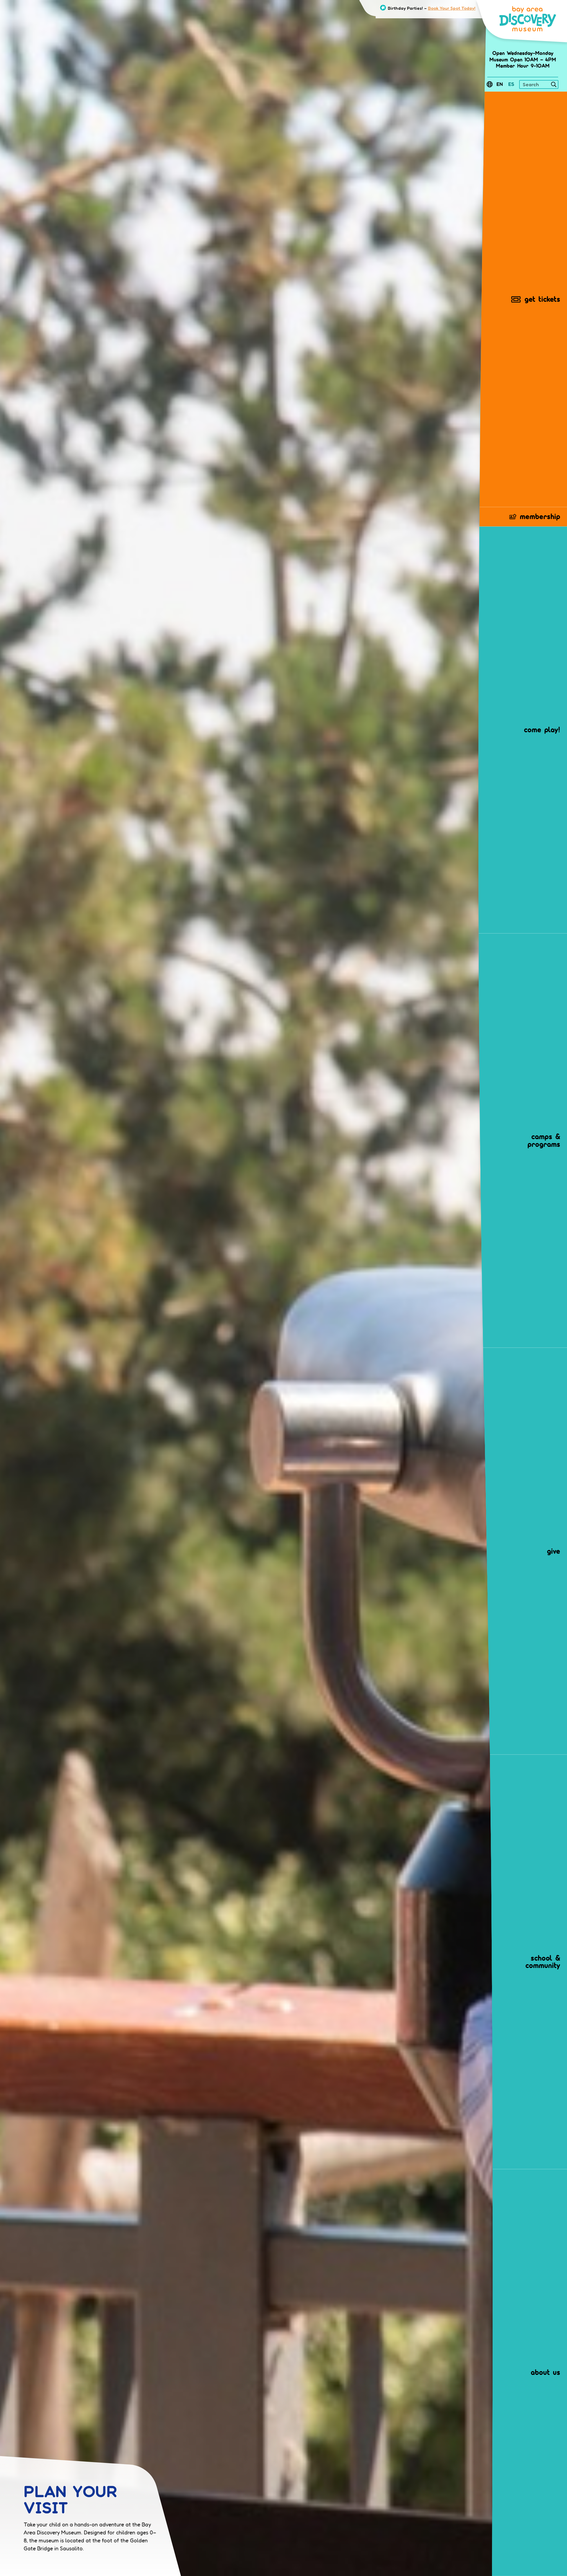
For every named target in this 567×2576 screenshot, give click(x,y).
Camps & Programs (544, 1140)
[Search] (554, 85)
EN (500, 84)
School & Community (543, 1962)
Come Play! (542, 730)
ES (511, 84)
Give (554, 1551)
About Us (545, 2372)
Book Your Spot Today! (452, 8)
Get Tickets (542, 299)
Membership (540, 516)
